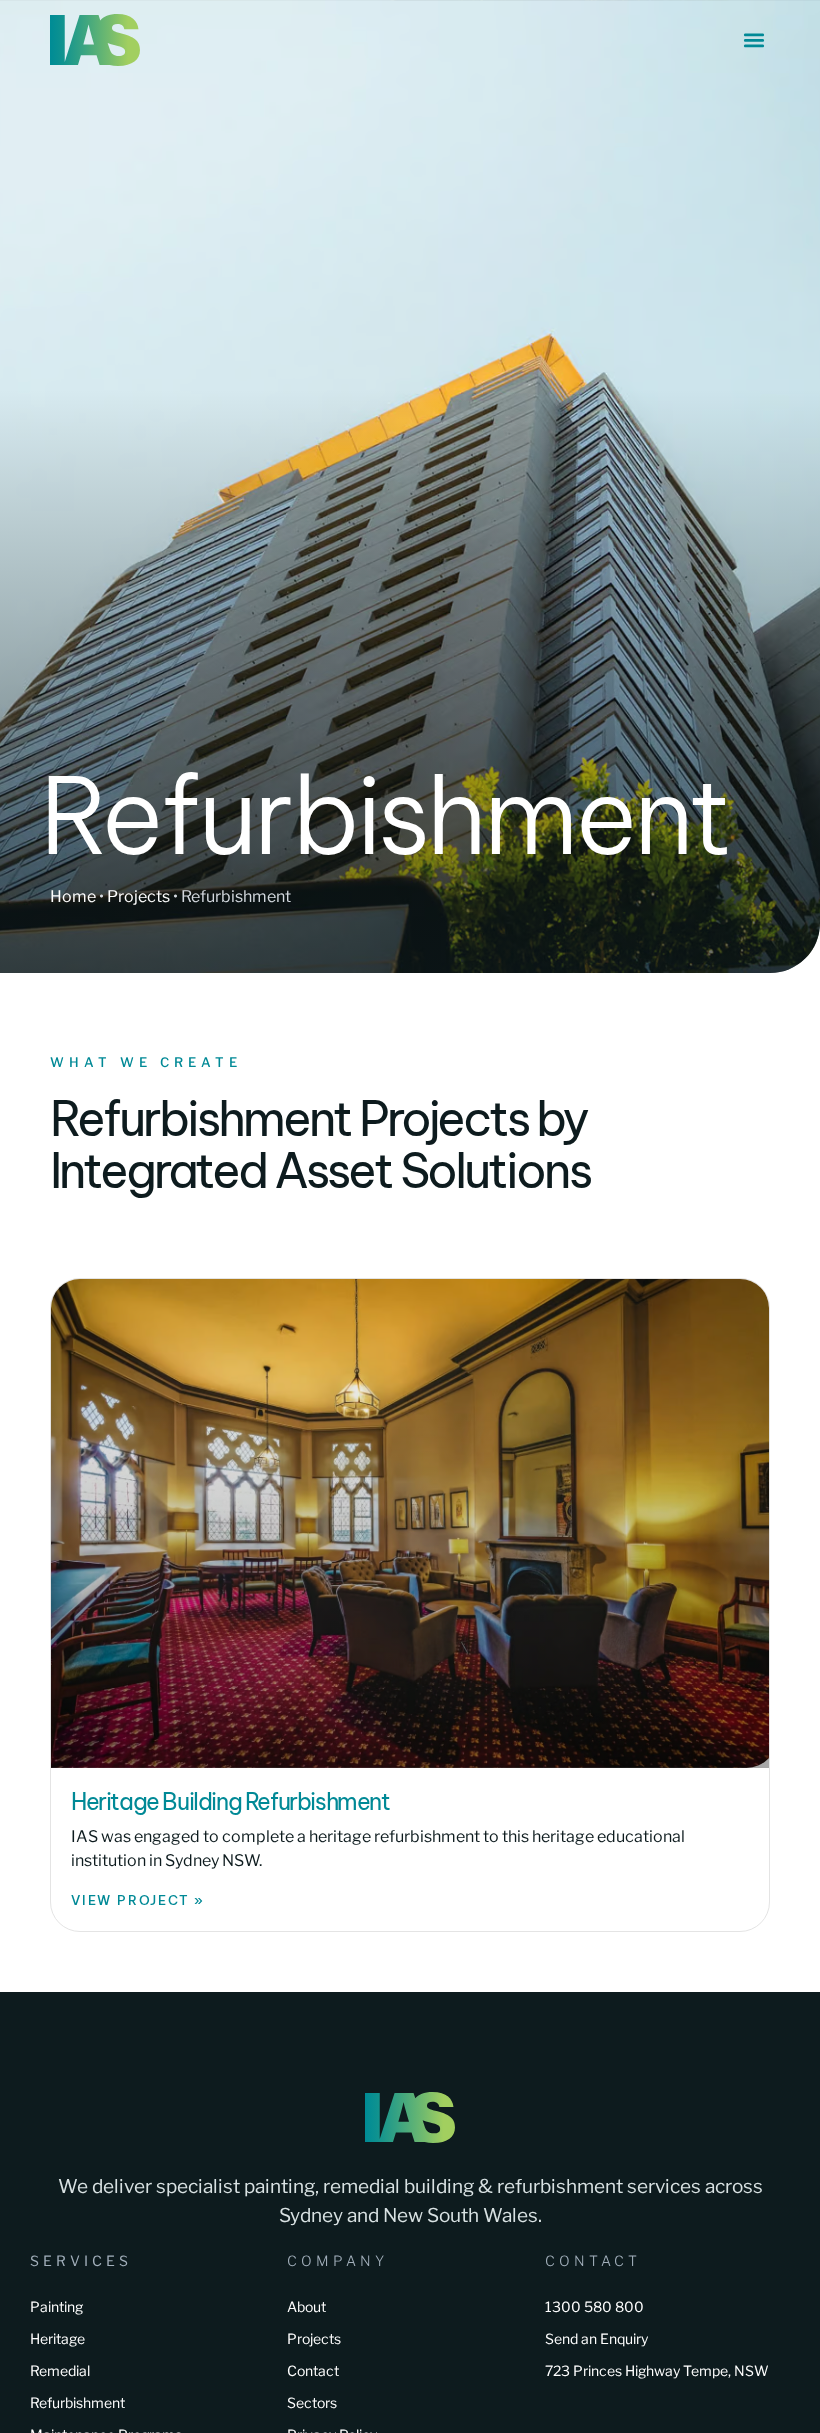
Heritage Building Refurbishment (230, 1801)
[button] (753, 40)
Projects (138, 896)
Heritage (57, 2338)
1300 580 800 (594, 2306)
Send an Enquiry (596, 2338)
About (306, 2306)
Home (73, 896)
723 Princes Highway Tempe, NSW (657, 2370)
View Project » (138, 1900)
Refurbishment (77, 2402)
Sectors (312, 2402)
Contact (313, 2370)
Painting (56, 2306)
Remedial (60, 2370)
